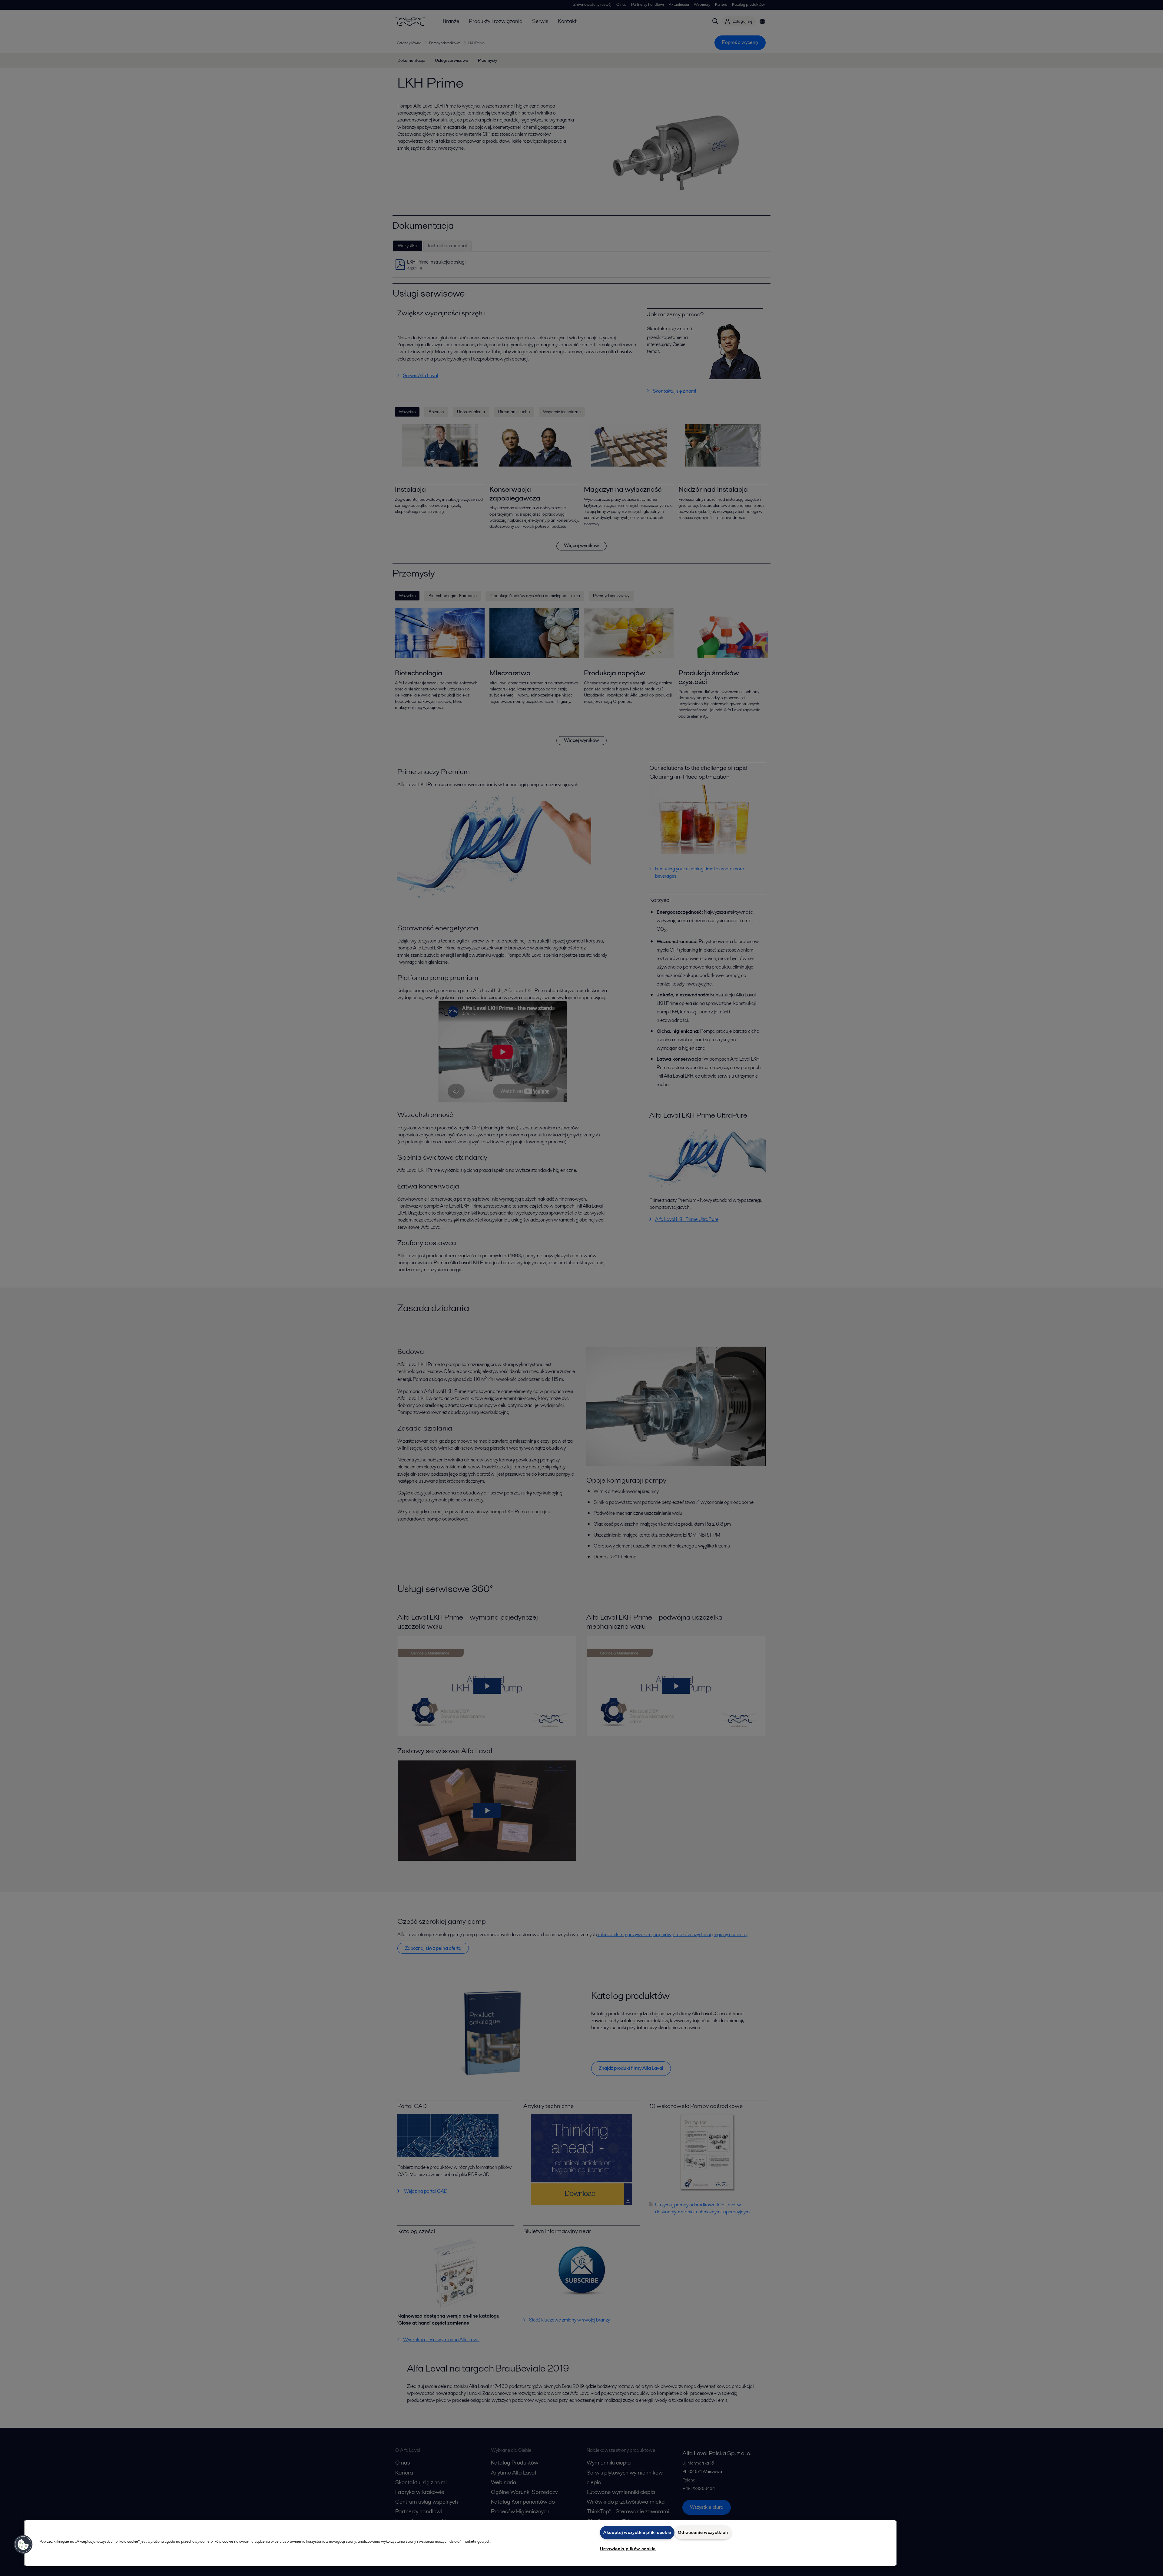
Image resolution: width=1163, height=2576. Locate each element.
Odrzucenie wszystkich (703, 2532)
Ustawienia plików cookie (628, 2549)
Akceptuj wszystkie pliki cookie (637, 2532)
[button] (23, 2544)
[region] (460, 2543)
